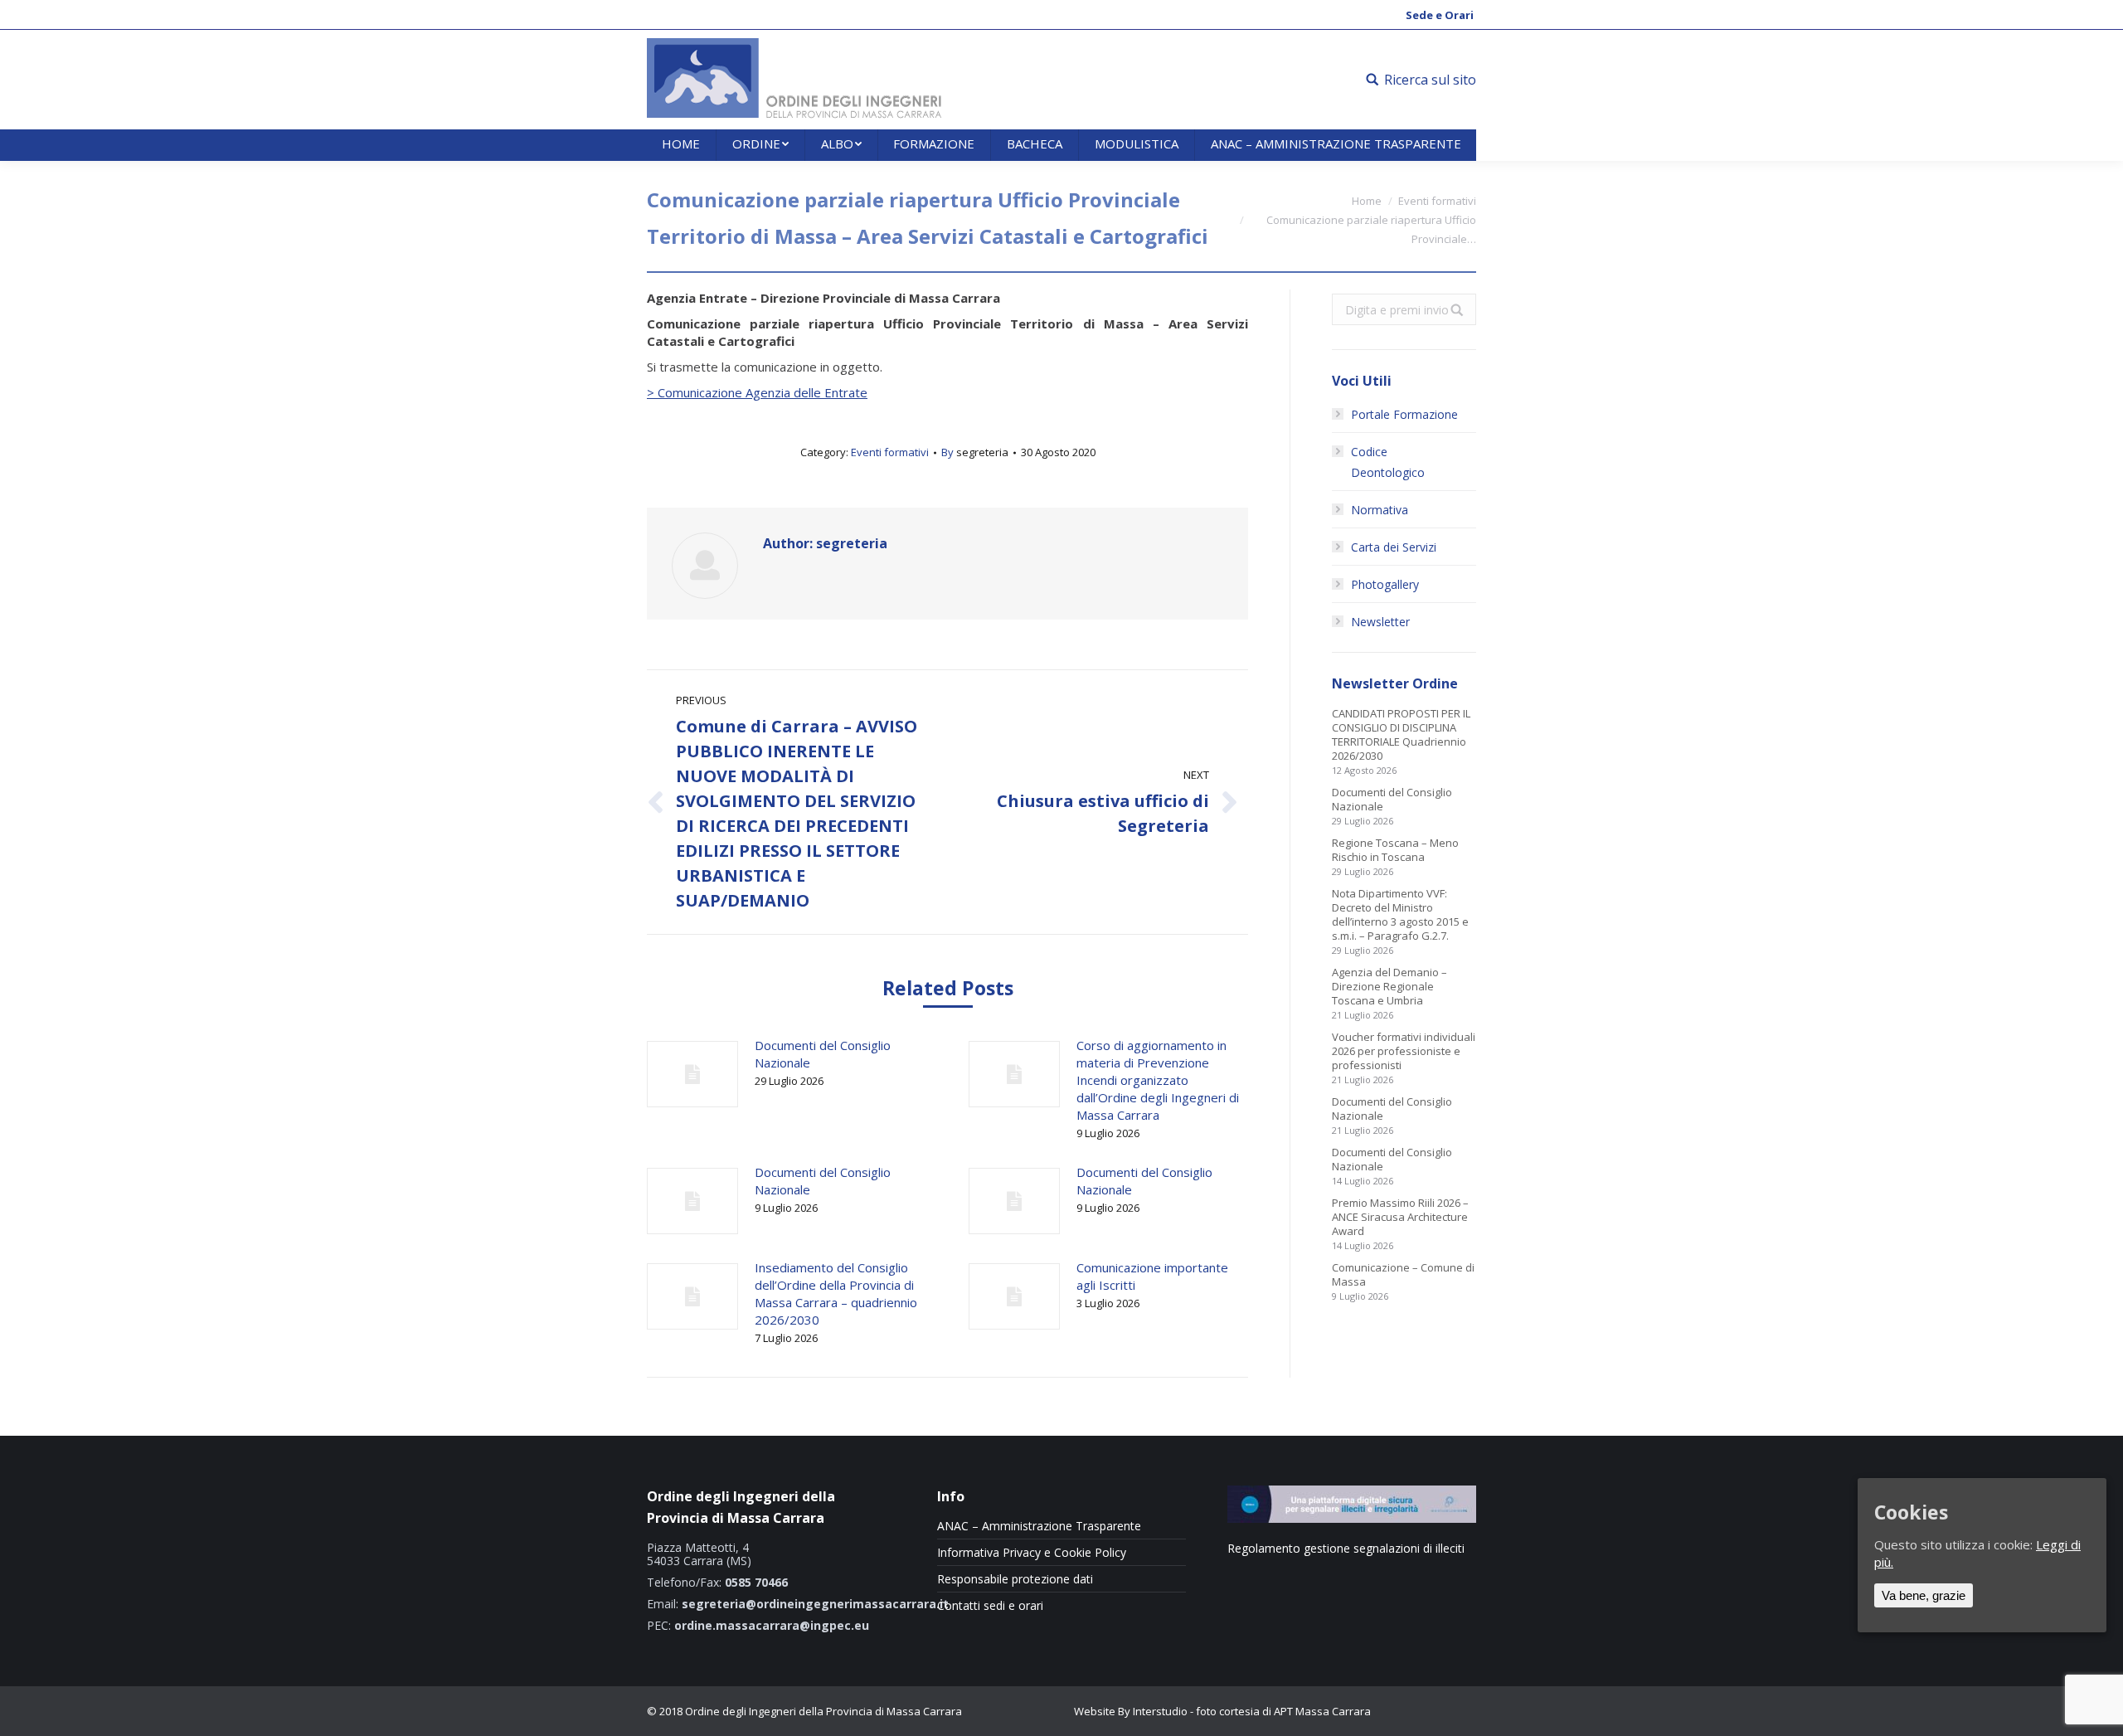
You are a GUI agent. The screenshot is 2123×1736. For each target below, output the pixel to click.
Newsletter (1380, 622)
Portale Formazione (1404, 414)
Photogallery (1385, 584)
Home (1367, 201)
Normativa (1380, 510)
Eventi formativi (1437, 201)
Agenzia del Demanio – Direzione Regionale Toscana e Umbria (1389, 987)
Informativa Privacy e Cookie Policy (1032, 1553)
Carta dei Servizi (1394, 547)
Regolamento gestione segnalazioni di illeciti (1346, 1548)
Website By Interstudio (1131, 1711)
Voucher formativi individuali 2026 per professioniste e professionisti (1404, 1051)
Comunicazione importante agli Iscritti (1152, 1276)
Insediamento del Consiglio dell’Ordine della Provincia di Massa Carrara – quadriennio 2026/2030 (836, 1293)
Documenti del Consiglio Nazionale (823, 1054)
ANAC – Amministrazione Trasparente (1039, 1526)
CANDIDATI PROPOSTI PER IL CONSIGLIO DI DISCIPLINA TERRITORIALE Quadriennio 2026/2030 (1401, 735)
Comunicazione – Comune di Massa (1403, 1275)
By (975, 452)
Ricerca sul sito (1430, 80)
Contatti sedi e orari (990, 1606)
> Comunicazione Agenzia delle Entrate (757, 392)
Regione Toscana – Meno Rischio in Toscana (1395, 850)
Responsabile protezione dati (1015, 1579)
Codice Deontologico (1388, 462)
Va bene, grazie (1924, 1595)
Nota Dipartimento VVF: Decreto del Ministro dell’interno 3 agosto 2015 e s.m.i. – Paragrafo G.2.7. (1400, 915)
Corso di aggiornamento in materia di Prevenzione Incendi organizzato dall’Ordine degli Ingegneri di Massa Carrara (1158, 1080)
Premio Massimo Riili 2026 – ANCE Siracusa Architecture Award (1400, 1217)
